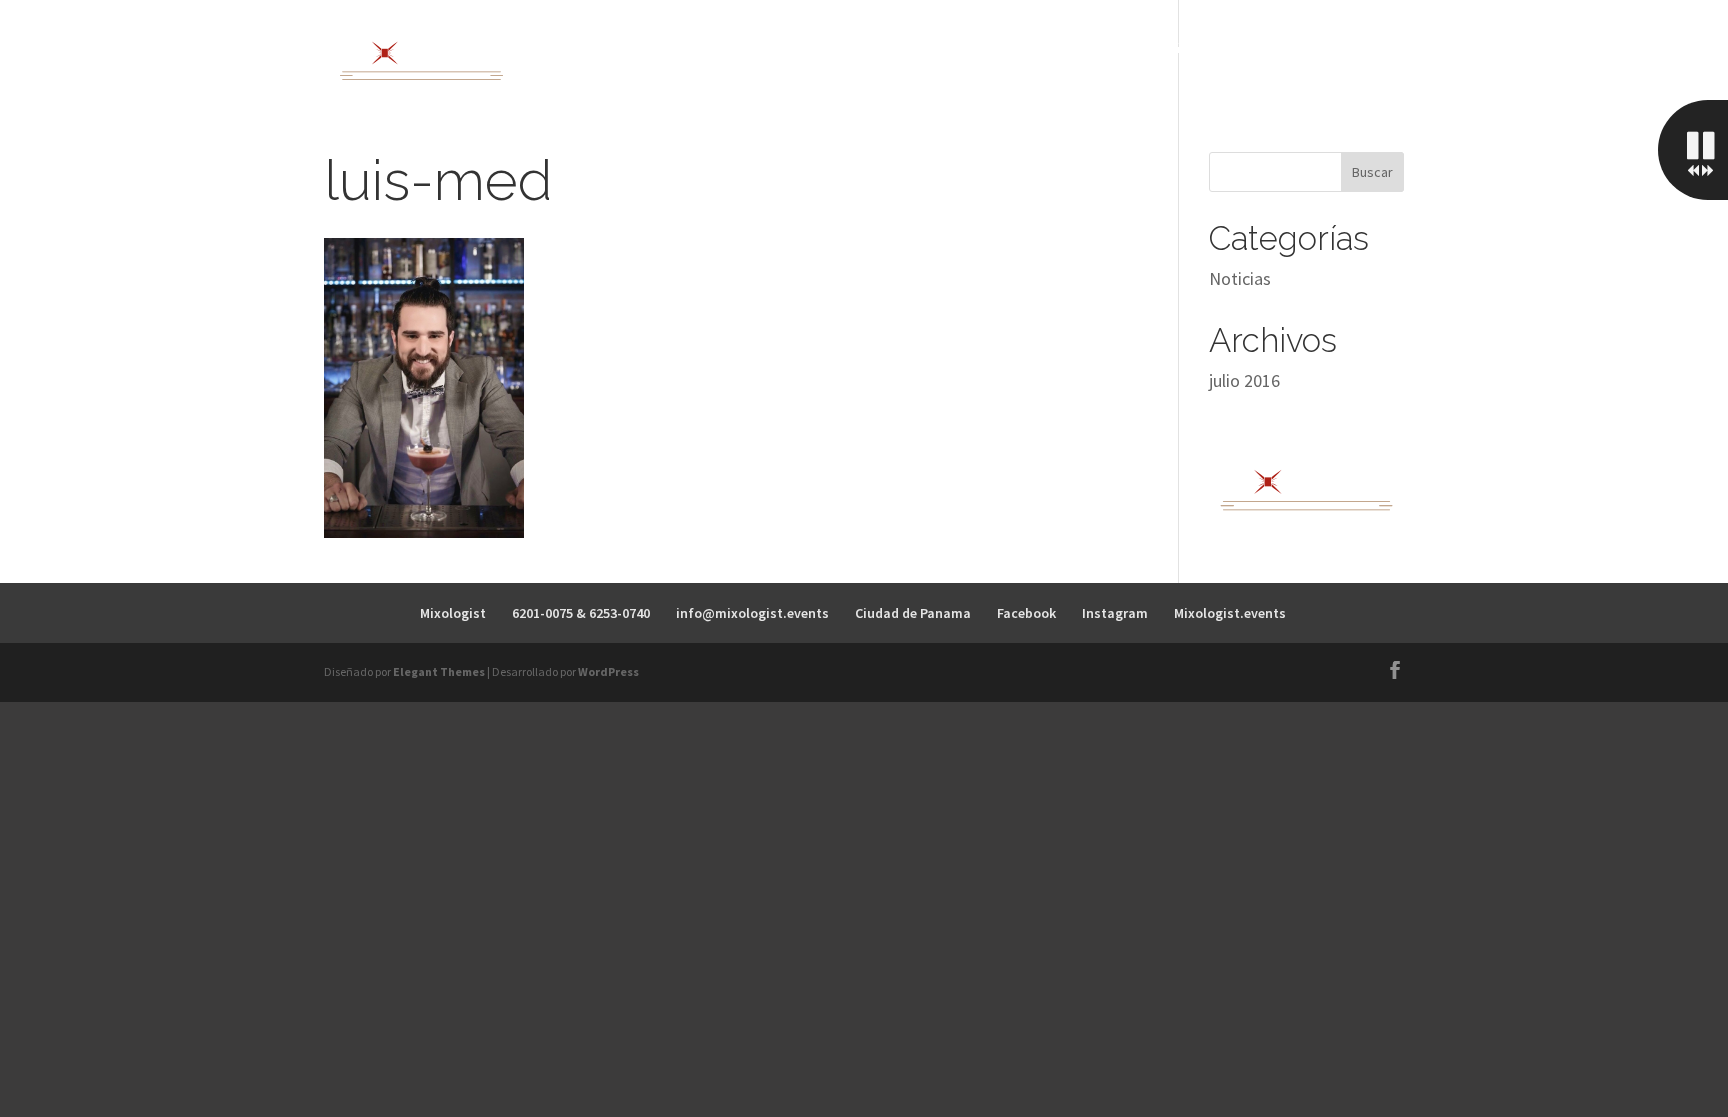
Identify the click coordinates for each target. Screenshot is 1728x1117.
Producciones (1084, 48)
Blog (1280, 48)
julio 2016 (1244, 380)
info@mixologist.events (752, 613)
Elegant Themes (439, 671)
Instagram (1115, 613)
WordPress (608, 671)
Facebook (1026, 613)
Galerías (1201, 48)
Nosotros (863, 48)
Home (775, 48)
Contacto (1365, 48)
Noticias (1240, 278)
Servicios (964, 48)
